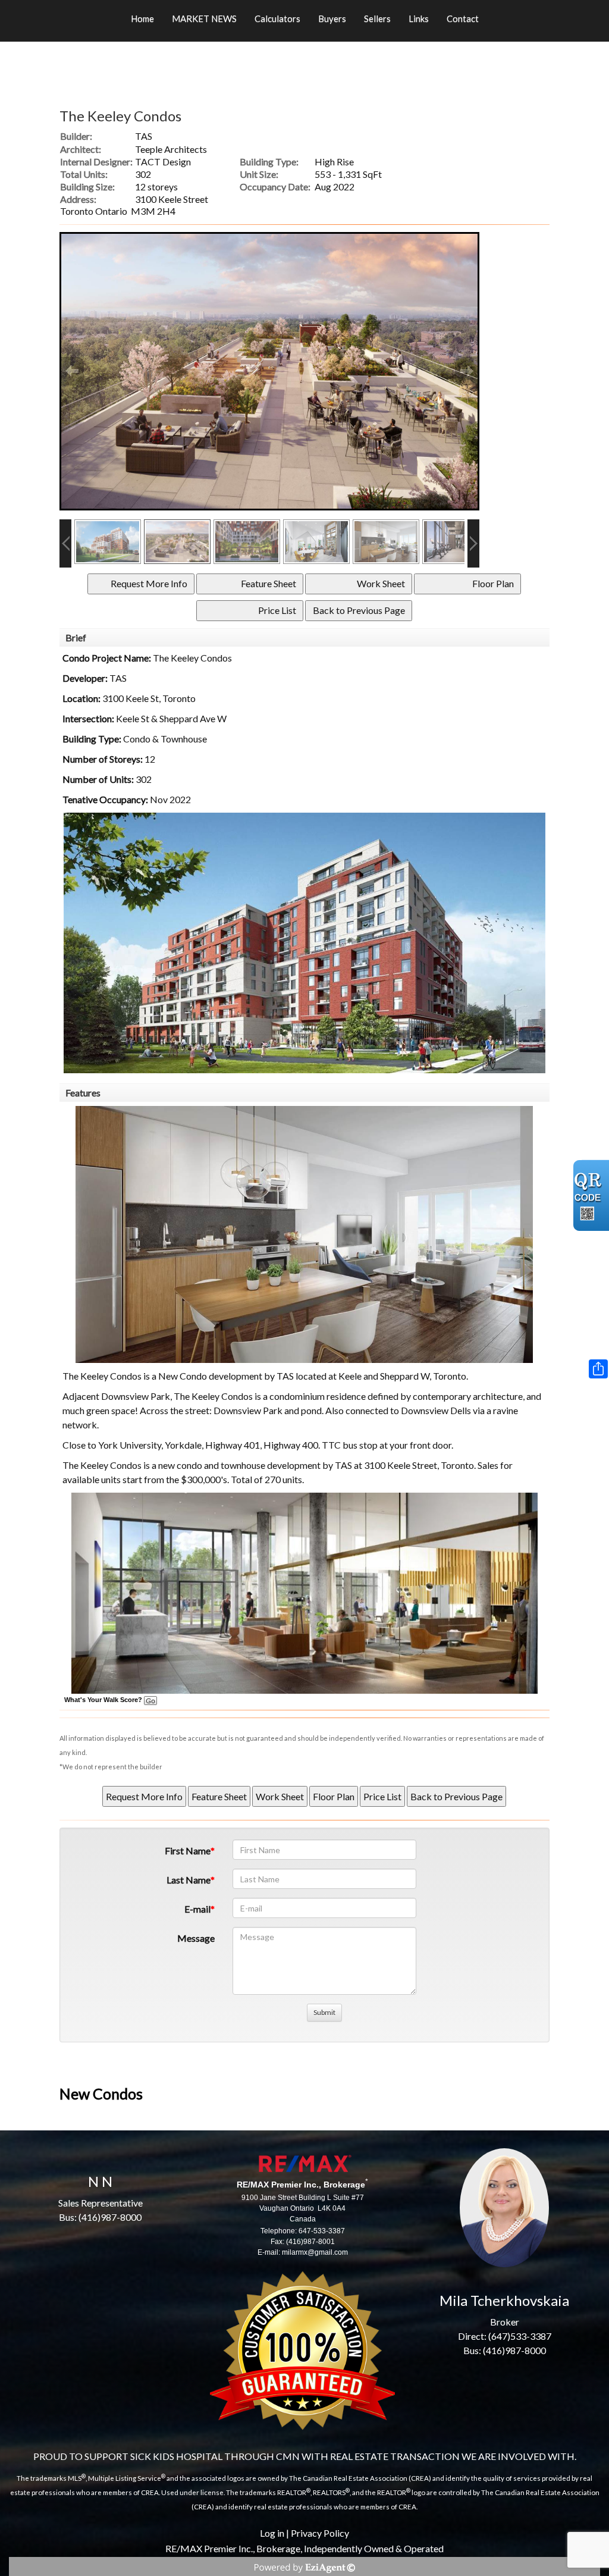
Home (142, 18)
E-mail (197, 1909)
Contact (463, 18)
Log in (272, 2533)
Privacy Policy (320, 2533)
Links (419, 18)
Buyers (332, 18)
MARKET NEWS (204, 18)
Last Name (189, 1880)
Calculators (277, 18)
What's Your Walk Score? (104, 1700)
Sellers (377, 18)
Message (196, 1938)
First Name (188, 1850)
